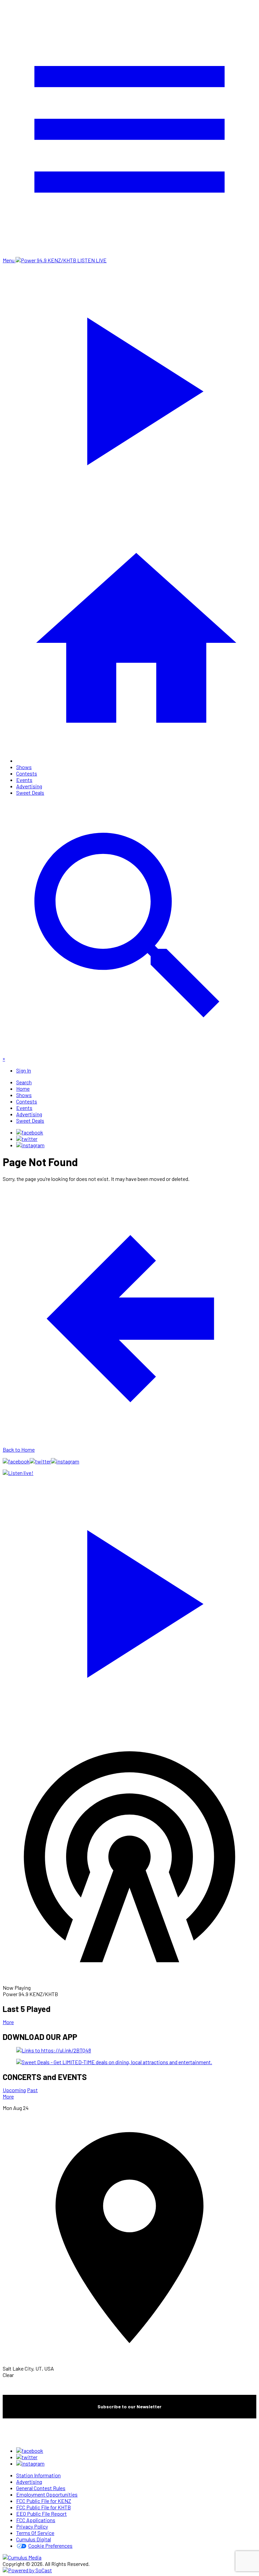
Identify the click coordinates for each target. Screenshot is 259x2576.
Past (32, 2090)
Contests (27, 773)
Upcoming (14, 2090)
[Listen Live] (129, 1600)
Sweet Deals (30, 792)
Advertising (29, 786)
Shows (24, 767)
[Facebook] (30, 1132)
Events (24, 780)
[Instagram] (30, 1145)
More (8, 2022)
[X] (27, 1139)
